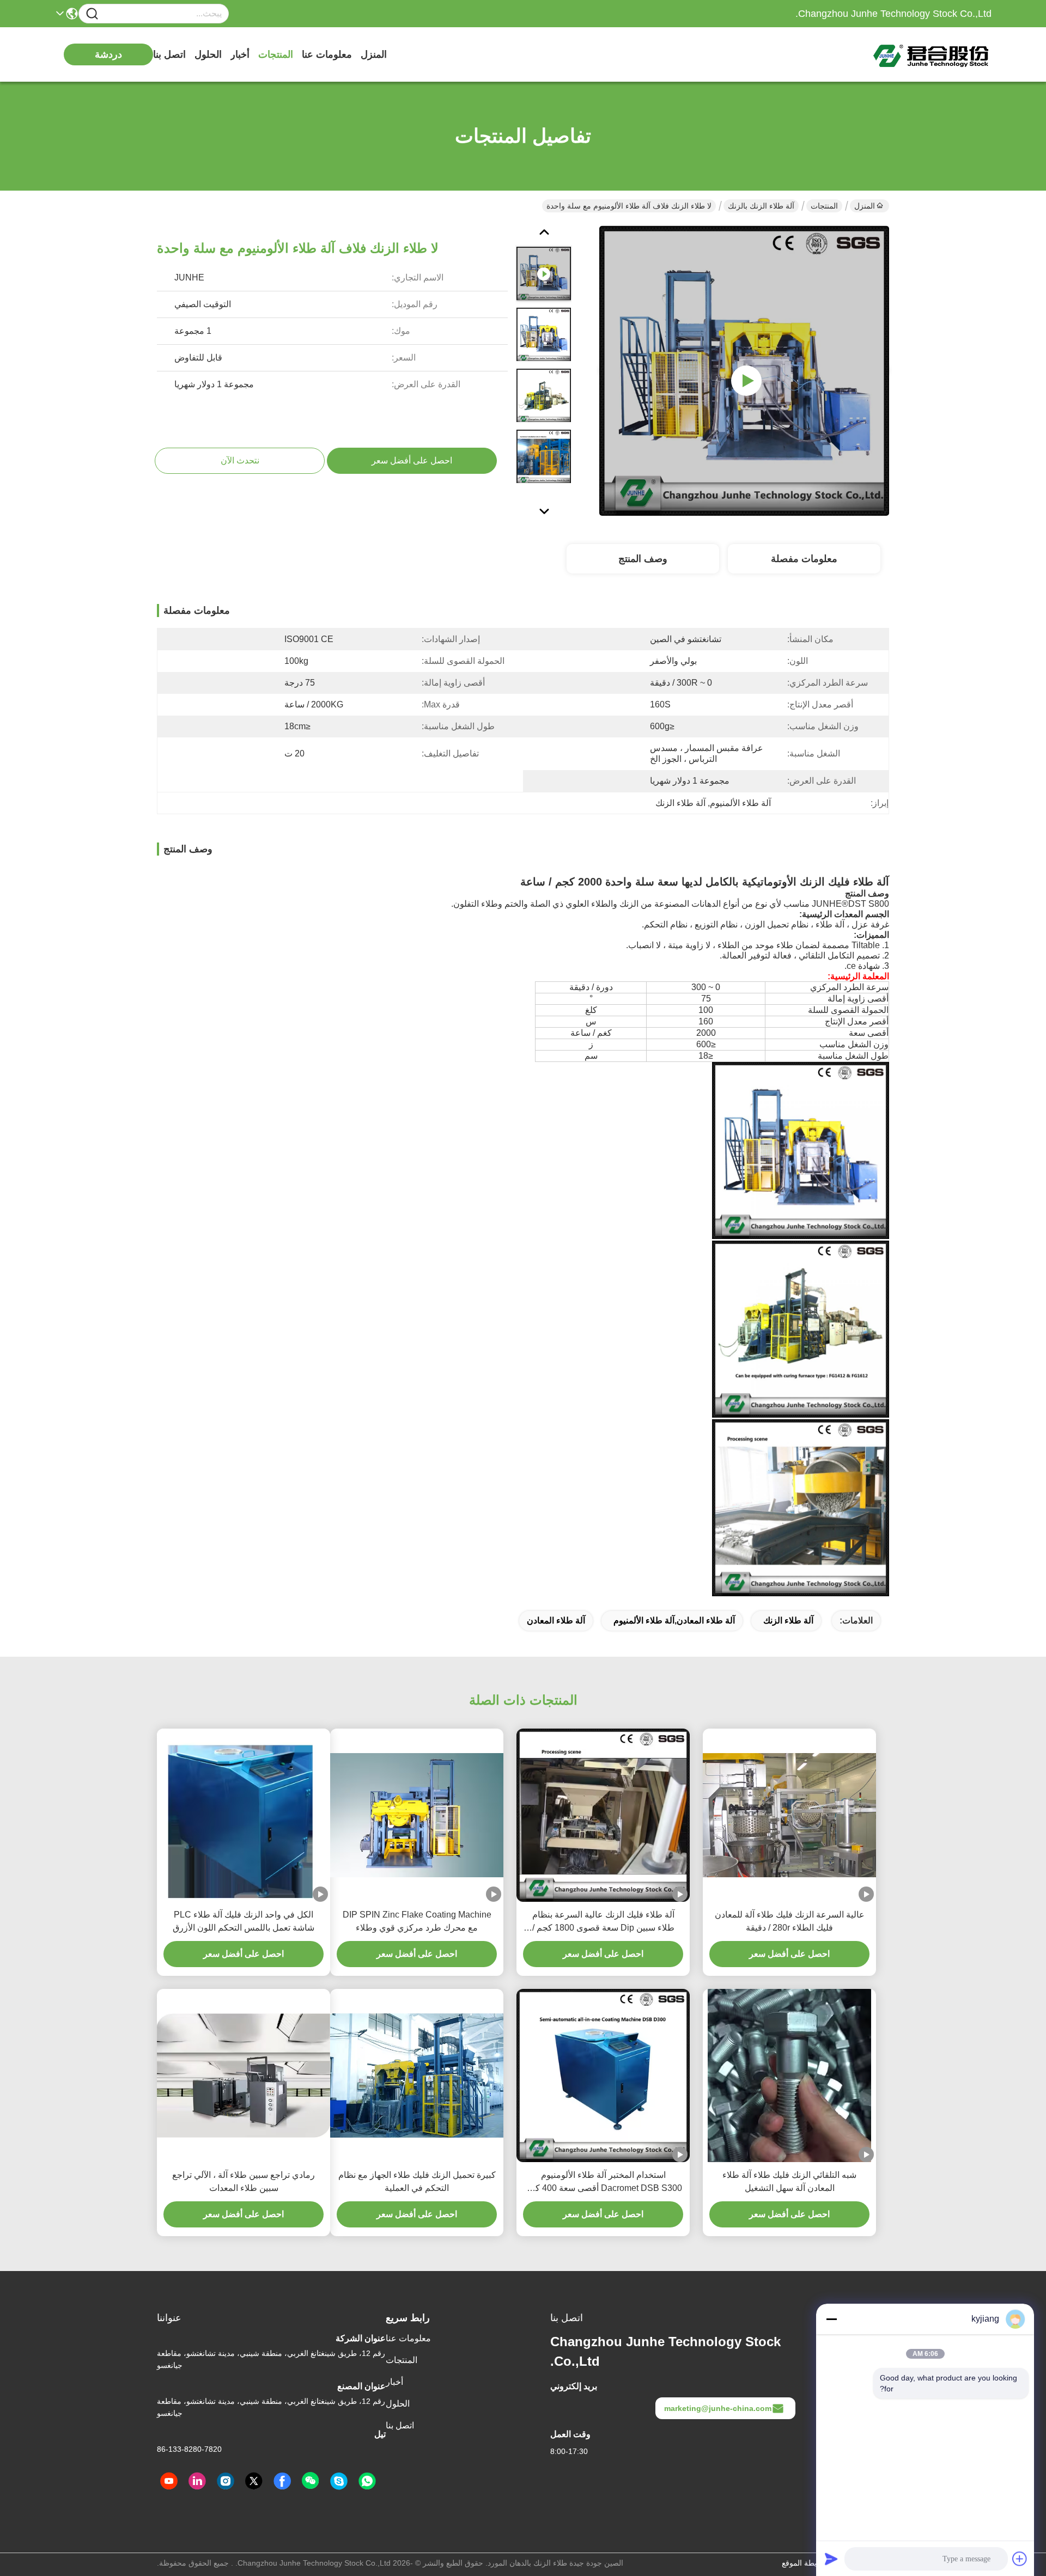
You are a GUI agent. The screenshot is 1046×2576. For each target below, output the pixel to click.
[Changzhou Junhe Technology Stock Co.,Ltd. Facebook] (282, 2481)
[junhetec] (339, 2481)
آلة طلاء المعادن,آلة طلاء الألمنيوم (674, 1620)
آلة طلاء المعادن (556, 1620)
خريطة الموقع (804, 2563)
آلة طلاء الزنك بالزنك (761, 206)
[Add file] (1020, 2559)
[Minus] (831, 2319)
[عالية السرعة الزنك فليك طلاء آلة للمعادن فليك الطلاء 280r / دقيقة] (789, 1815)
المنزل (374, 54)
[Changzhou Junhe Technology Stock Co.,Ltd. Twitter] (254, 2481)
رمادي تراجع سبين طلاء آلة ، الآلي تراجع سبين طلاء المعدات (244, 2181)
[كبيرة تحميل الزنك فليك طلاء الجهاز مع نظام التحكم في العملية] (417, 2075)
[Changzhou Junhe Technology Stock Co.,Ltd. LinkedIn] (197, 2481)
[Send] (831, 2559)
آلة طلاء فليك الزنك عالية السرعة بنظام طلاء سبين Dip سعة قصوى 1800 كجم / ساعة (603, 1922)
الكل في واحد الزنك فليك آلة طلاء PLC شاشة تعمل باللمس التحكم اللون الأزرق (244, 1921)
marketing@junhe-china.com (718, 2408)
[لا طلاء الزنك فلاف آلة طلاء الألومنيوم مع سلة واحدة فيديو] (744, 370)
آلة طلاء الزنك (788, 1620)
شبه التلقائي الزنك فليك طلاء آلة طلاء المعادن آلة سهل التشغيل (789, 2181)
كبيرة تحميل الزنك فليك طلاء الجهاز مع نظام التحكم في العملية (417, 2181)
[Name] (92, 14)
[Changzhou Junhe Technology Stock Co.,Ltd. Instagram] (226, 2481)
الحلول (208, 54)
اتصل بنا (169, 54)
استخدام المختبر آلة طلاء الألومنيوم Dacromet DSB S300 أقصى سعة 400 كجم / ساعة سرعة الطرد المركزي (603, 2183)
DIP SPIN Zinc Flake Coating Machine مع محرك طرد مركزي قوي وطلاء (417, 1921)
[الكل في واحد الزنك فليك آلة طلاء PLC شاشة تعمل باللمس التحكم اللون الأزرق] (244, 1815)
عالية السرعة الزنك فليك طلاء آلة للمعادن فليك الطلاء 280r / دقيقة (790, 1921)
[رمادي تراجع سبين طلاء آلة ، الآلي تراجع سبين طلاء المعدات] (244, 2075)
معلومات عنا (327, 54)
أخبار (240, 54)
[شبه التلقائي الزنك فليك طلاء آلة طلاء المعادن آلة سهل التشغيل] (789, 2076)
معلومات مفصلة (804, 559)
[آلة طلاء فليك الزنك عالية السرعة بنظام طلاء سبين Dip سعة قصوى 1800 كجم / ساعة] (603, 1815)
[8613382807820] (367, 2481)
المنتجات (276, 54)
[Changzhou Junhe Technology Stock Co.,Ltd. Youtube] (169, 2481)
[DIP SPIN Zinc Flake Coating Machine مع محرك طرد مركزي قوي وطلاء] (417, 1815)
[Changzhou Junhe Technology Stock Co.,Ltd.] (932, 54)
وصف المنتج (643, 559)
